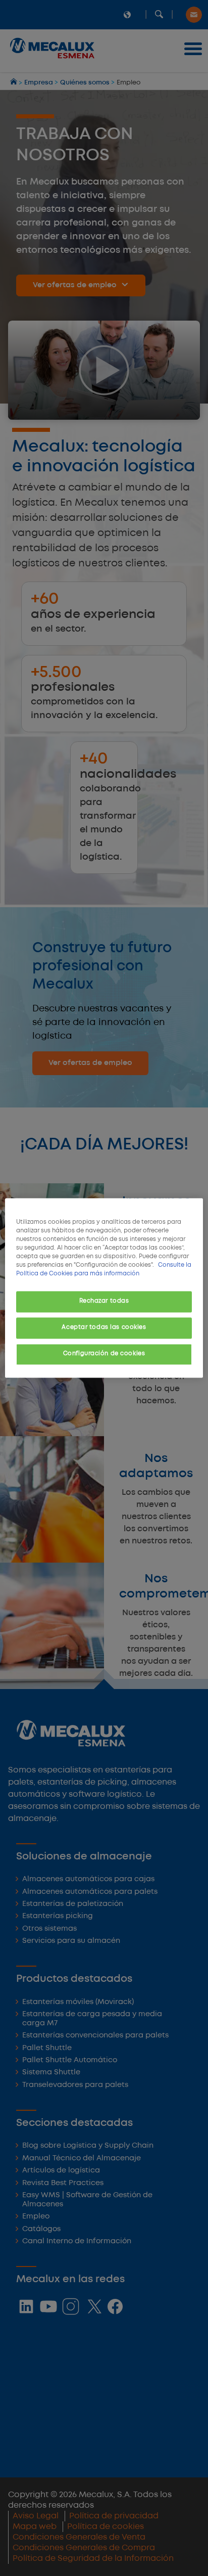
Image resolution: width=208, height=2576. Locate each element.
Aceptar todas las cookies (104, 1328)
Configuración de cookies (104, 1354)
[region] (104, 1288)
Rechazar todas (104, 1302)
